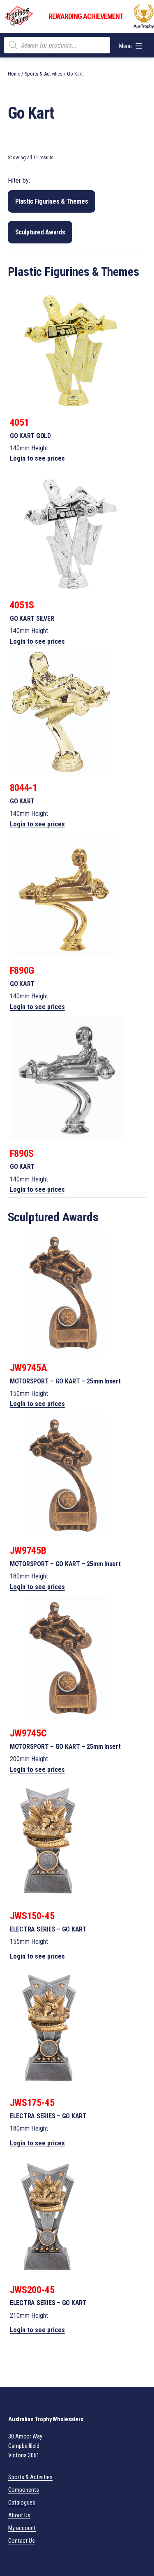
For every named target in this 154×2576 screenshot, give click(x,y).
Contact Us (22, 2541)
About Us (19, 2515)
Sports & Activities (44, 74)
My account (22, 2528)
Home (14, 74)
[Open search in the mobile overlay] (57, 45)
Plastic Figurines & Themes (52, 201)
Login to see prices (37, 458)
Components (24, 2490)
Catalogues (22, 2503)
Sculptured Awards (40, 232)
